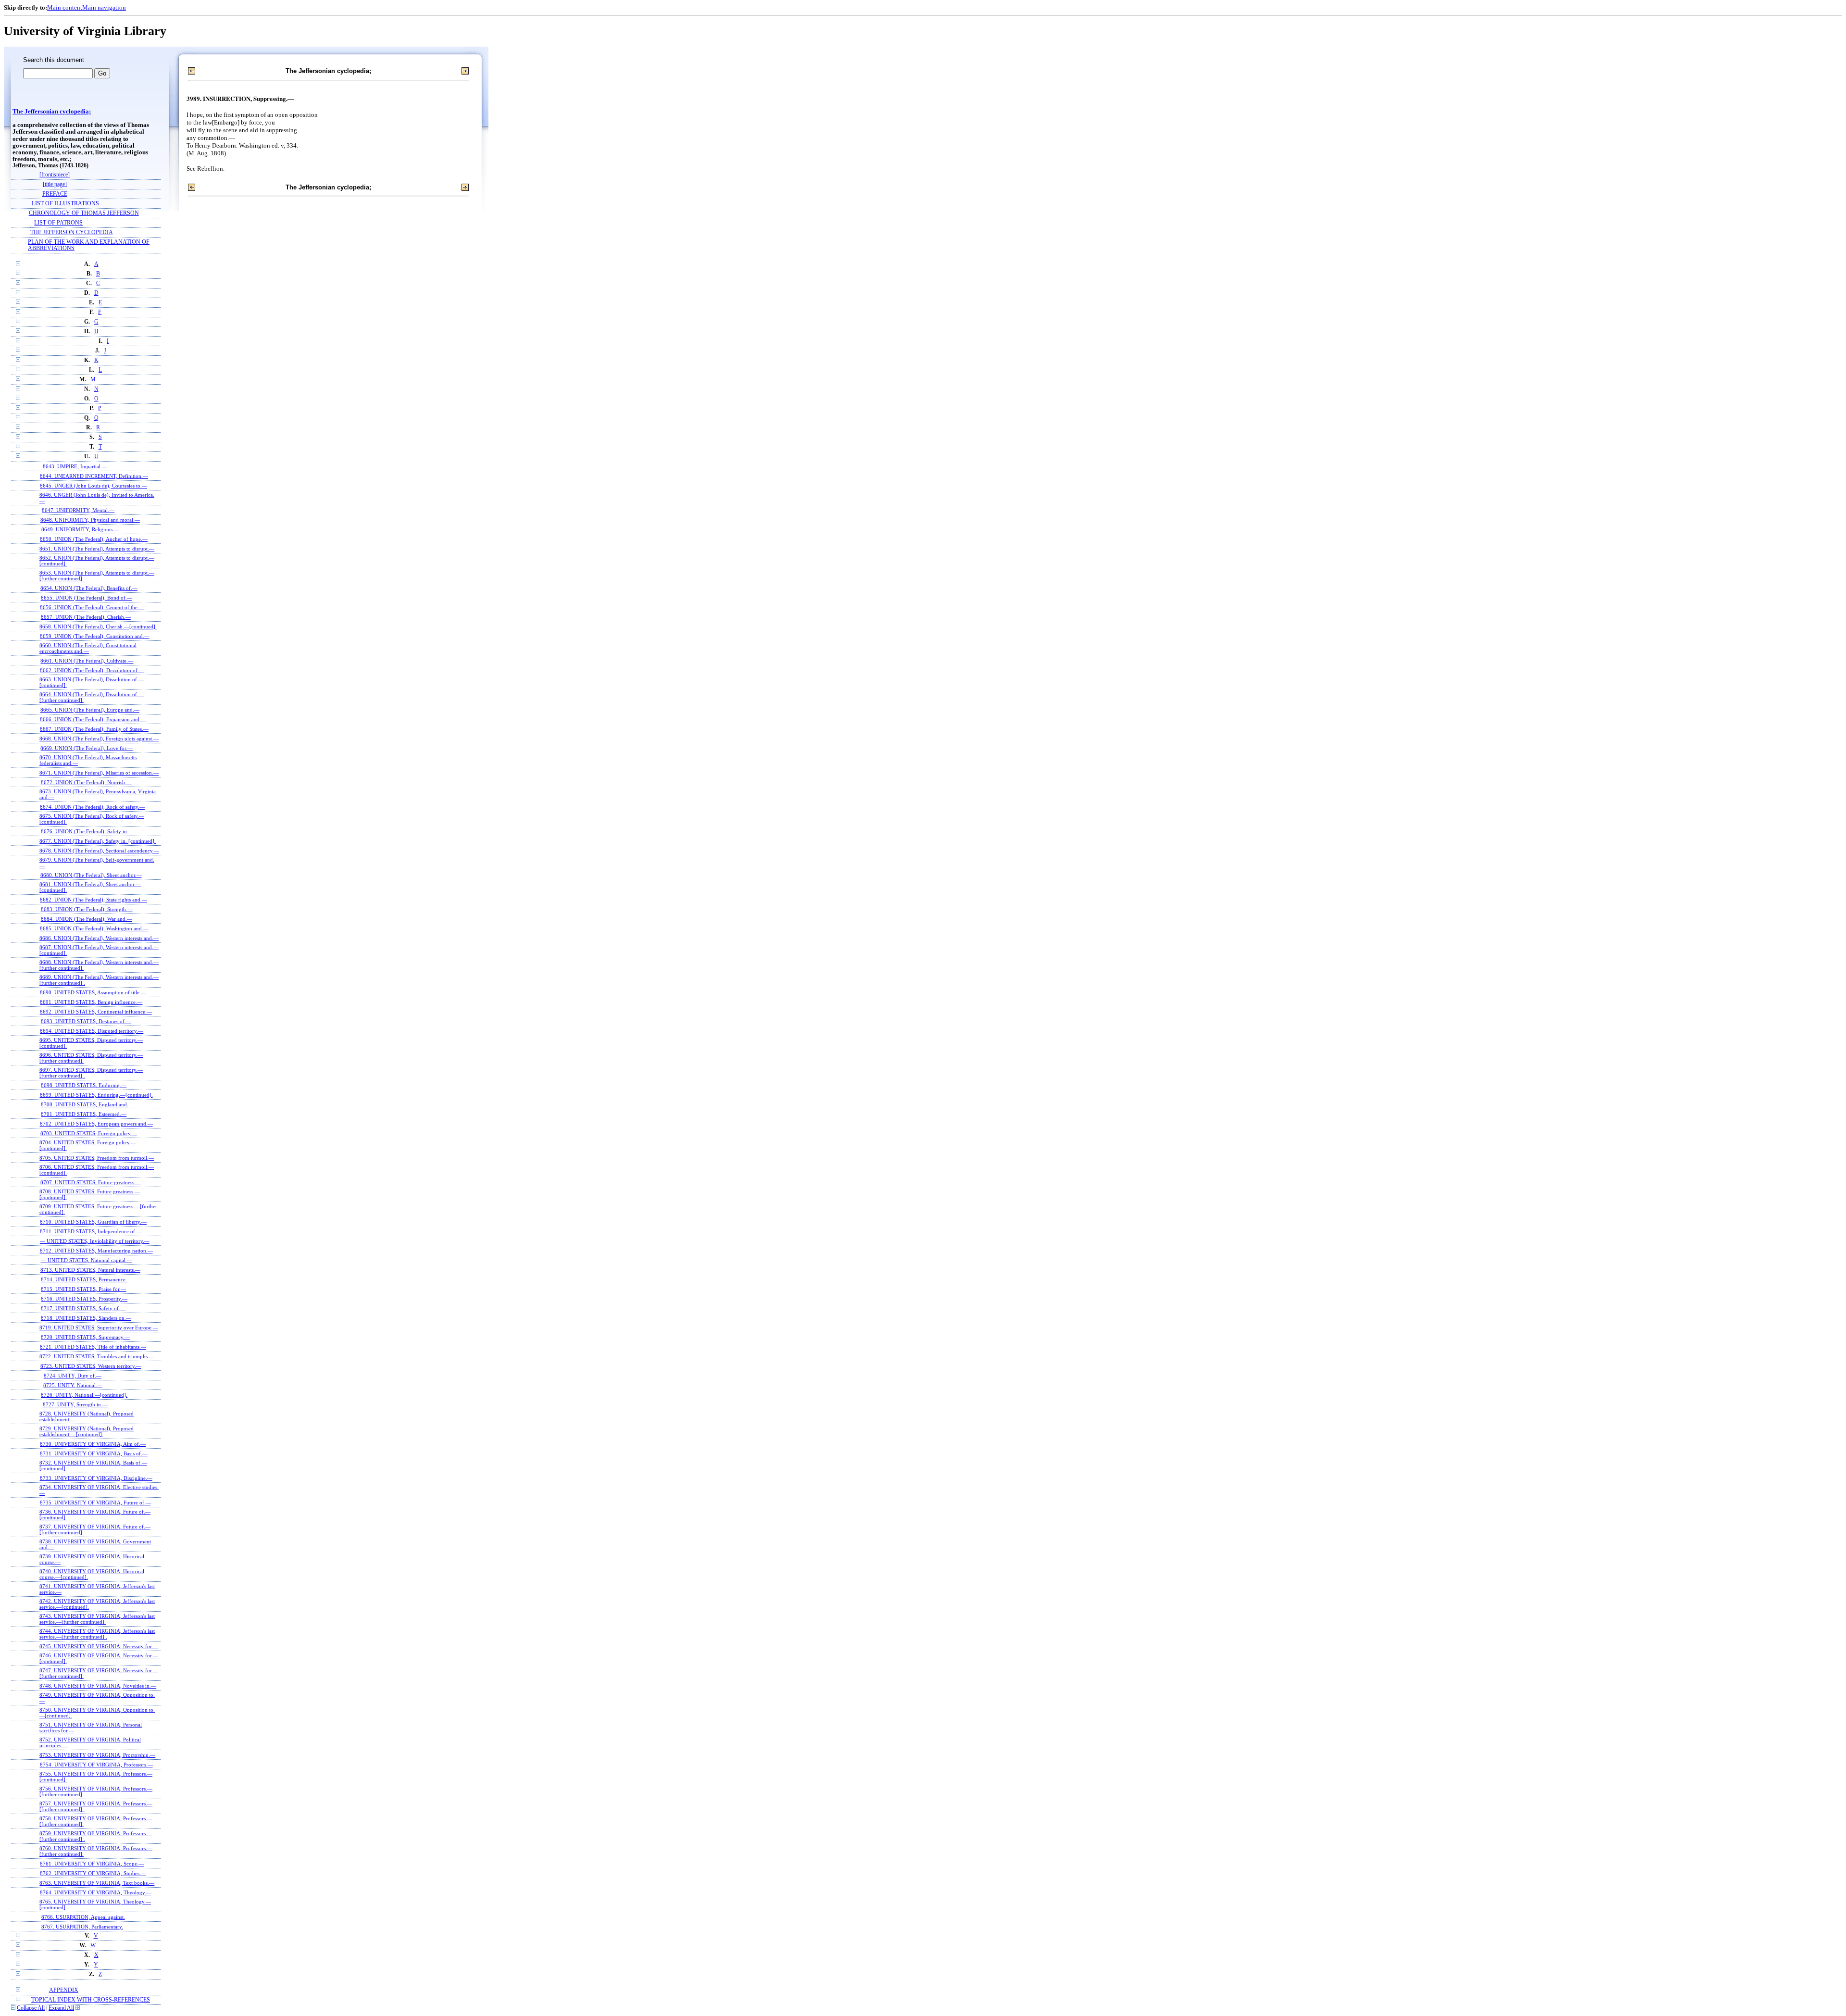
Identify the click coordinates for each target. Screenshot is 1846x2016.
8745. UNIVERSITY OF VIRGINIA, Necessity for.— (99, 1646)
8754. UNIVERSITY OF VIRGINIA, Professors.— (96, 1765)
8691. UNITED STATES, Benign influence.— (91, 1002)
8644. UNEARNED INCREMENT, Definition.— (94, 476)
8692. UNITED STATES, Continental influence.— (96, 1012)
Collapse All (31, 2008)
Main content (65, 7)
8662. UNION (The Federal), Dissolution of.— (92, 670)
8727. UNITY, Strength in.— (75, 1404)
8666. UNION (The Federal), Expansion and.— (93, 719)
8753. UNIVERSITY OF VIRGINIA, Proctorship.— (97, 1755)
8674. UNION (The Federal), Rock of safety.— (92, 807)
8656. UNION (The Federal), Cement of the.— (92, 607)
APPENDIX (64, 1990)
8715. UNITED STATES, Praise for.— (83, 1289)
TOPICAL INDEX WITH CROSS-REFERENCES (91, 2000)
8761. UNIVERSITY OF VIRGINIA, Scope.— (92, 1864)
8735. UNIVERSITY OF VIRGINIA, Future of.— (95, 1503)
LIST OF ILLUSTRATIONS (65, 204)
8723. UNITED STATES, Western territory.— (91, 1366)
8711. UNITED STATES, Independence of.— (91, 1231)
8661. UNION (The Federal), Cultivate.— (87, 661)
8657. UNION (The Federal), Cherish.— (86, 617)
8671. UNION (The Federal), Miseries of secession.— (99, 773)
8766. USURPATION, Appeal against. (83, 1917)
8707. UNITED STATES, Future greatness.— (91, 1182)
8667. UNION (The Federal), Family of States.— (94, 729)
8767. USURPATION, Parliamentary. (82, 1927)
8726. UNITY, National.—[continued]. (84, 1395)
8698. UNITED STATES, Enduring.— (84, 1085)
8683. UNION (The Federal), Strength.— (87, 909)
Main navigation (104, 7)
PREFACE (55, 194)
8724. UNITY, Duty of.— (73, 1376)
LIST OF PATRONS (58, 223)
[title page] (55, 184)
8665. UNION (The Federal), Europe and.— (90, 710)
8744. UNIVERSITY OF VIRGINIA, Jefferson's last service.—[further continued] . (97, 1634)
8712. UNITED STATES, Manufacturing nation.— (96, 1251)
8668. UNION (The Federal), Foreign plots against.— (99, 739)
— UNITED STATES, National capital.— (87, 1260)
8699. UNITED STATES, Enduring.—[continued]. (96, 1095)
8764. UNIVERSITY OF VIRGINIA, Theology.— (96, 1892)
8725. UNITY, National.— (73, 1385)
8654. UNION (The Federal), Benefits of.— (89, 588)
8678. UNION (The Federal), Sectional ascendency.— (99, 851)
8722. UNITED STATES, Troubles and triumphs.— (97, 1356)
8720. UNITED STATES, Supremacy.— (85, 1337)
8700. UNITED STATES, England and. (85, 1104)
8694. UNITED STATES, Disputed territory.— (92, 1031)
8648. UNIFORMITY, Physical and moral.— (90, 520)
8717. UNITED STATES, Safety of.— (83, 1308)
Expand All (61, 2008)
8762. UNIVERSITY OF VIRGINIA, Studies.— (93, 1873)
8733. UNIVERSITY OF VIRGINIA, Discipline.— (96, 1478)
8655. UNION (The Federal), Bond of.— (87, 598)
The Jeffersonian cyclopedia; (52, 112)
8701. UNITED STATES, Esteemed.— (84, 1114)
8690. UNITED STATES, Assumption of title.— (93, 992)
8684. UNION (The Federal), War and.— (87, 919)
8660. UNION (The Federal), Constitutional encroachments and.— (88, 648)
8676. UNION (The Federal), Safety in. (85, 831)
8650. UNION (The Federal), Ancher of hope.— (94, 539)
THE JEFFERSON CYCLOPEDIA (72, 232)
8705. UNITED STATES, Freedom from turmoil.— (97, 1158)
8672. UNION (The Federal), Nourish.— (86, 782)
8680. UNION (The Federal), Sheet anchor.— (91, 875)
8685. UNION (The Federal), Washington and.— (94, 928)
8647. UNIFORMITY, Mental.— (78, 510)
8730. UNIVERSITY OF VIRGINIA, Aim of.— (93, 1444)
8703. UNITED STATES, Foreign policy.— (89, 1133)
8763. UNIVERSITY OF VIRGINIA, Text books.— (97, 1883)
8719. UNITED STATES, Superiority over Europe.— (99, 1327)
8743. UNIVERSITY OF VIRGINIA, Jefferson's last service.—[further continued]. (97, 1619)
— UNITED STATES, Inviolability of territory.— (95, 1241)
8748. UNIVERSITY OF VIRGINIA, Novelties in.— (98, 1686)
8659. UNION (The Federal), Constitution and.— (95, 636)
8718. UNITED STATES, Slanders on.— (86, 1318)
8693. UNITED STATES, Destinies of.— (86, 1021)
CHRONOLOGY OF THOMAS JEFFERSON (84, 213)
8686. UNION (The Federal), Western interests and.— (99, 938)
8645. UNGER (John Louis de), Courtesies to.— (94, 486)
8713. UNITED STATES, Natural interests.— (90, 1270)
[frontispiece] (55, 175)
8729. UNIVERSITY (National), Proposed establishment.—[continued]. (87, 1431)
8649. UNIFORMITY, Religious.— (80, 529)
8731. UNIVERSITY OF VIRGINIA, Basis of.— (94, 1453)
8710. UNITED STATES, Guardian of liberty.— (93, 1222)
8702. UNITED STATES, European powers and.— (96, 1124)
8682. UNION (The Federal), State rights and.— (94, 900)
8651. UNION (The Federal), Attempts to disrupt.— (97, 549)
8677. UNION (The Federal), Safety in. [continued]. (98, 841)
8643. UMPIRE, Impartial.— (75, 466)
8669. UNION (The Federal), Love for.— (87, 748)
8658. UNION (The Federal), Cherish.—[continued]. (98, 626)
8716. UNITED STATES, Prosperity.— (84, 1299)
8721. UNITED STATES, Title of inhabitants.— (93, 1347)
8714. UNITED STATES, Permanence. (84, 1279)
